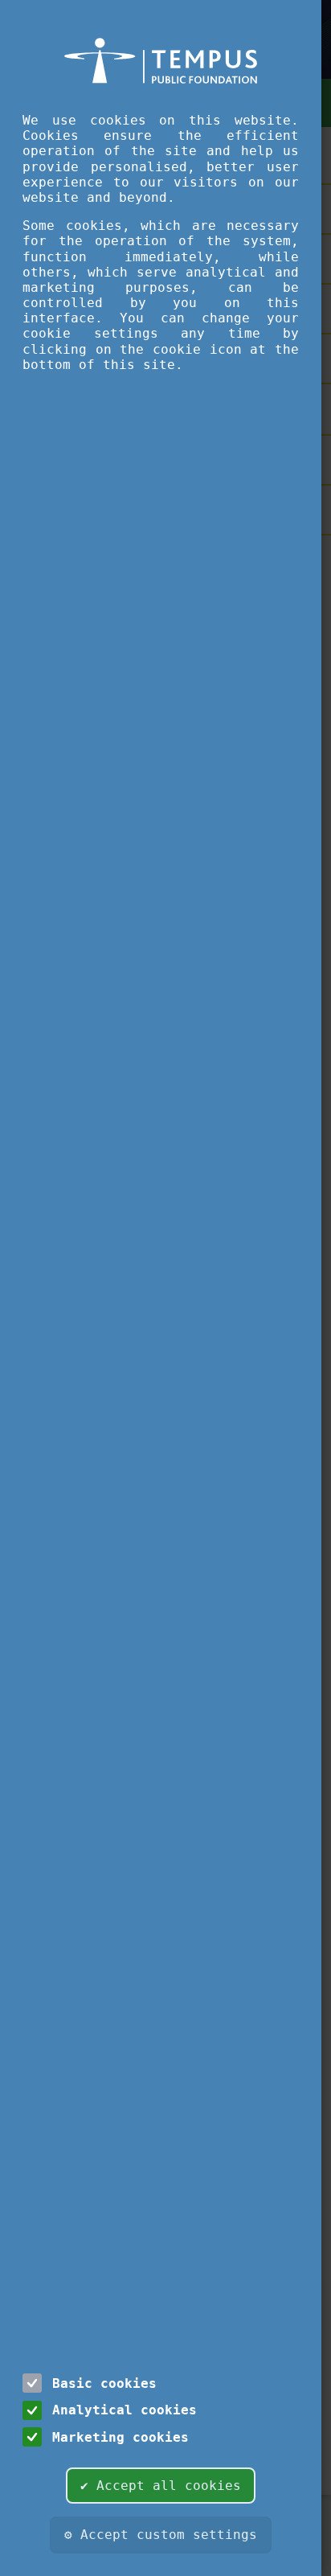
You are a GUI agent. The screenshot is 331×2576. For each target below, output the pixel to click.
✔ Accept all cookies (161, 2486)
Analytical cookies (125, 2410)
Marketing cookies (121, 2437)
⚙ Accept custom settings (161, 2535)
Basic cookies (104, 2383)
